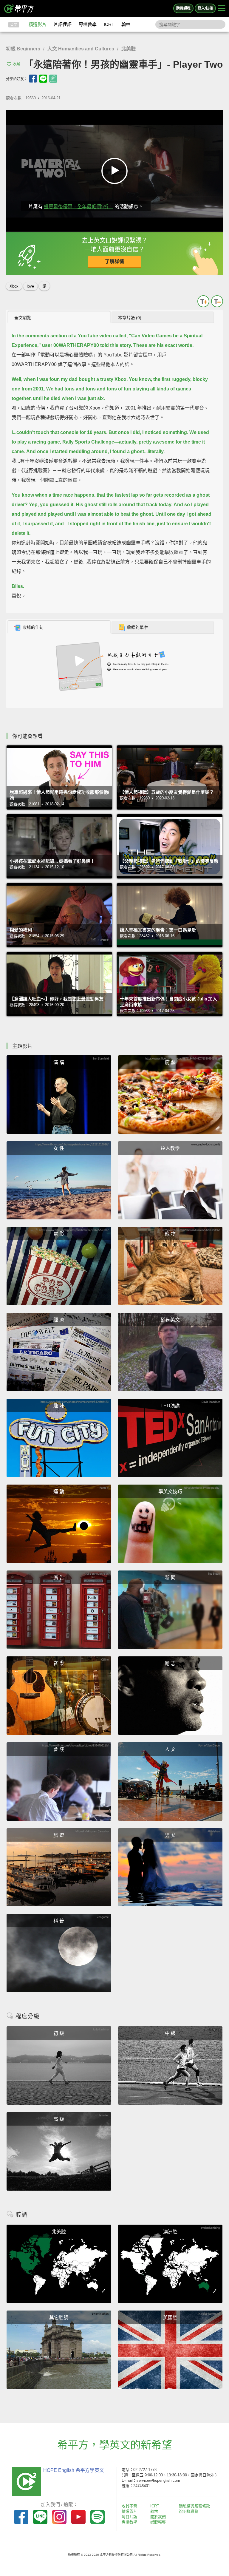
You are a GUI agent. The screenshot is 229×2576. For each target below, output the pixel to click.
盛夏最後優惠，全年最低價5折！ (79, 207)
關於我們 (158, 2517)
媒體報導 (158, 2522)
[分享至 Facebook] (33, 79)
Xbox (14, 286)
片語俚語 (63, 24)
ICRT (109, 24)
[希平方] (19, 9)
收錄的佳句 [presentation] (33, 627)
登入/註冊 (205, 8)
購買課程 (183, 8)
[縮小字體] (217, 301)
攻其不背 (129, 2506)
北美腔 (129, 49)
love (30, 286)
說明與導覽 (189, 2511)
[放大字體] (203, 301)
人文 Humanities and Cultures (81, 49)
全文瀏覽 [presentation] (23, 318)
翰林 (126, 24)
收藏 (16, 64)
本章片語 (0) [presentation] (130, 318)
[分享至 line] (43, 79)
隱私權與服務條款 (194, 2506)
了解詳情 (114, 261)
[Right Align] (222, 9)
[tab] (59, 317)
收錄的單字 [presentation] (137, 627)
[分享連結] (53, 79)
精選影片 (38, 24)
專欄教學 (88, 24)
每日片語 (129, 2517)
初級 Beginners (23, 49)
